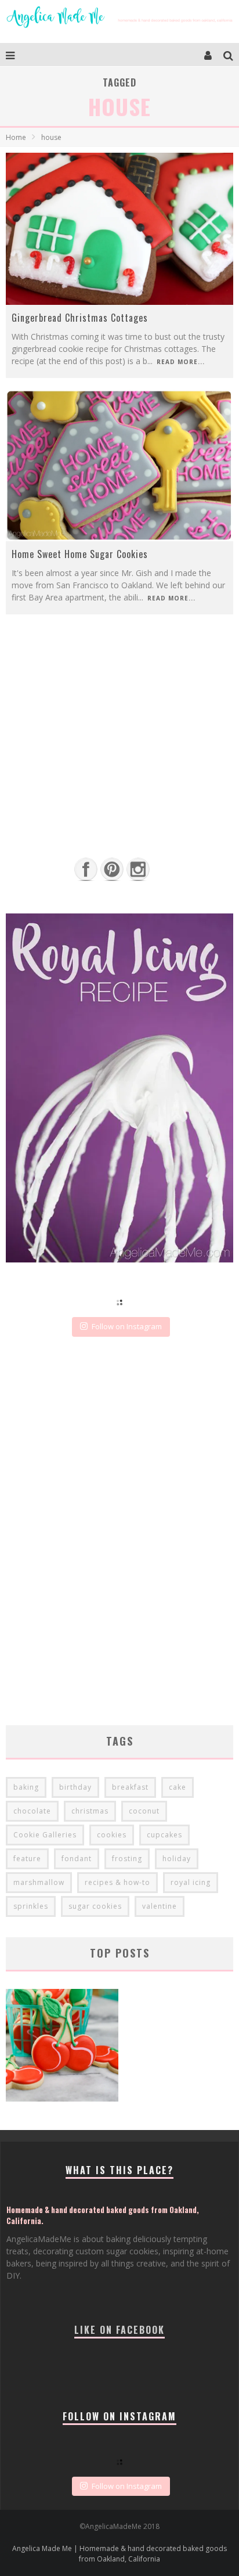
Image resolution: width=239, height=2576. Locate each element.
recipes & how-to (117, 1882)
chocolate (32, 1811)
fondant (77, 1859)
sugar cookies (95, 1906)
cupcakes (164, 1835)
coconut (144, 1811)
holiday (177, 1859)
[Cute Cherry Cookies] (62, 2047)
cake (178, 1787)
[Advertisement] (119, 760)
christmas (90, 1811)
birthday (75, 1787)
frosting (127, 1859)
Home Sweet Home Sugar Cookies (80, 554)
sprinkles (31, 1906)
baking (26, 1787)
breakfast (130, 1787)
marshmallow (39, 1882)
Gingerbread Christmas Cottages (80, 318)
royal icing (191, 1882)
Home (16, 137)
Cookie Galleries (45, 1835)
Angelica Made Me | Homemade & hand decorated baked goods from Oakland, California (119, 2554)
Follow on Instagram (127, 1326)
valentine (160, 1906)
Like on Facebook (119, 2330)
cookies (112, 1835)
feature (27, 1859)
